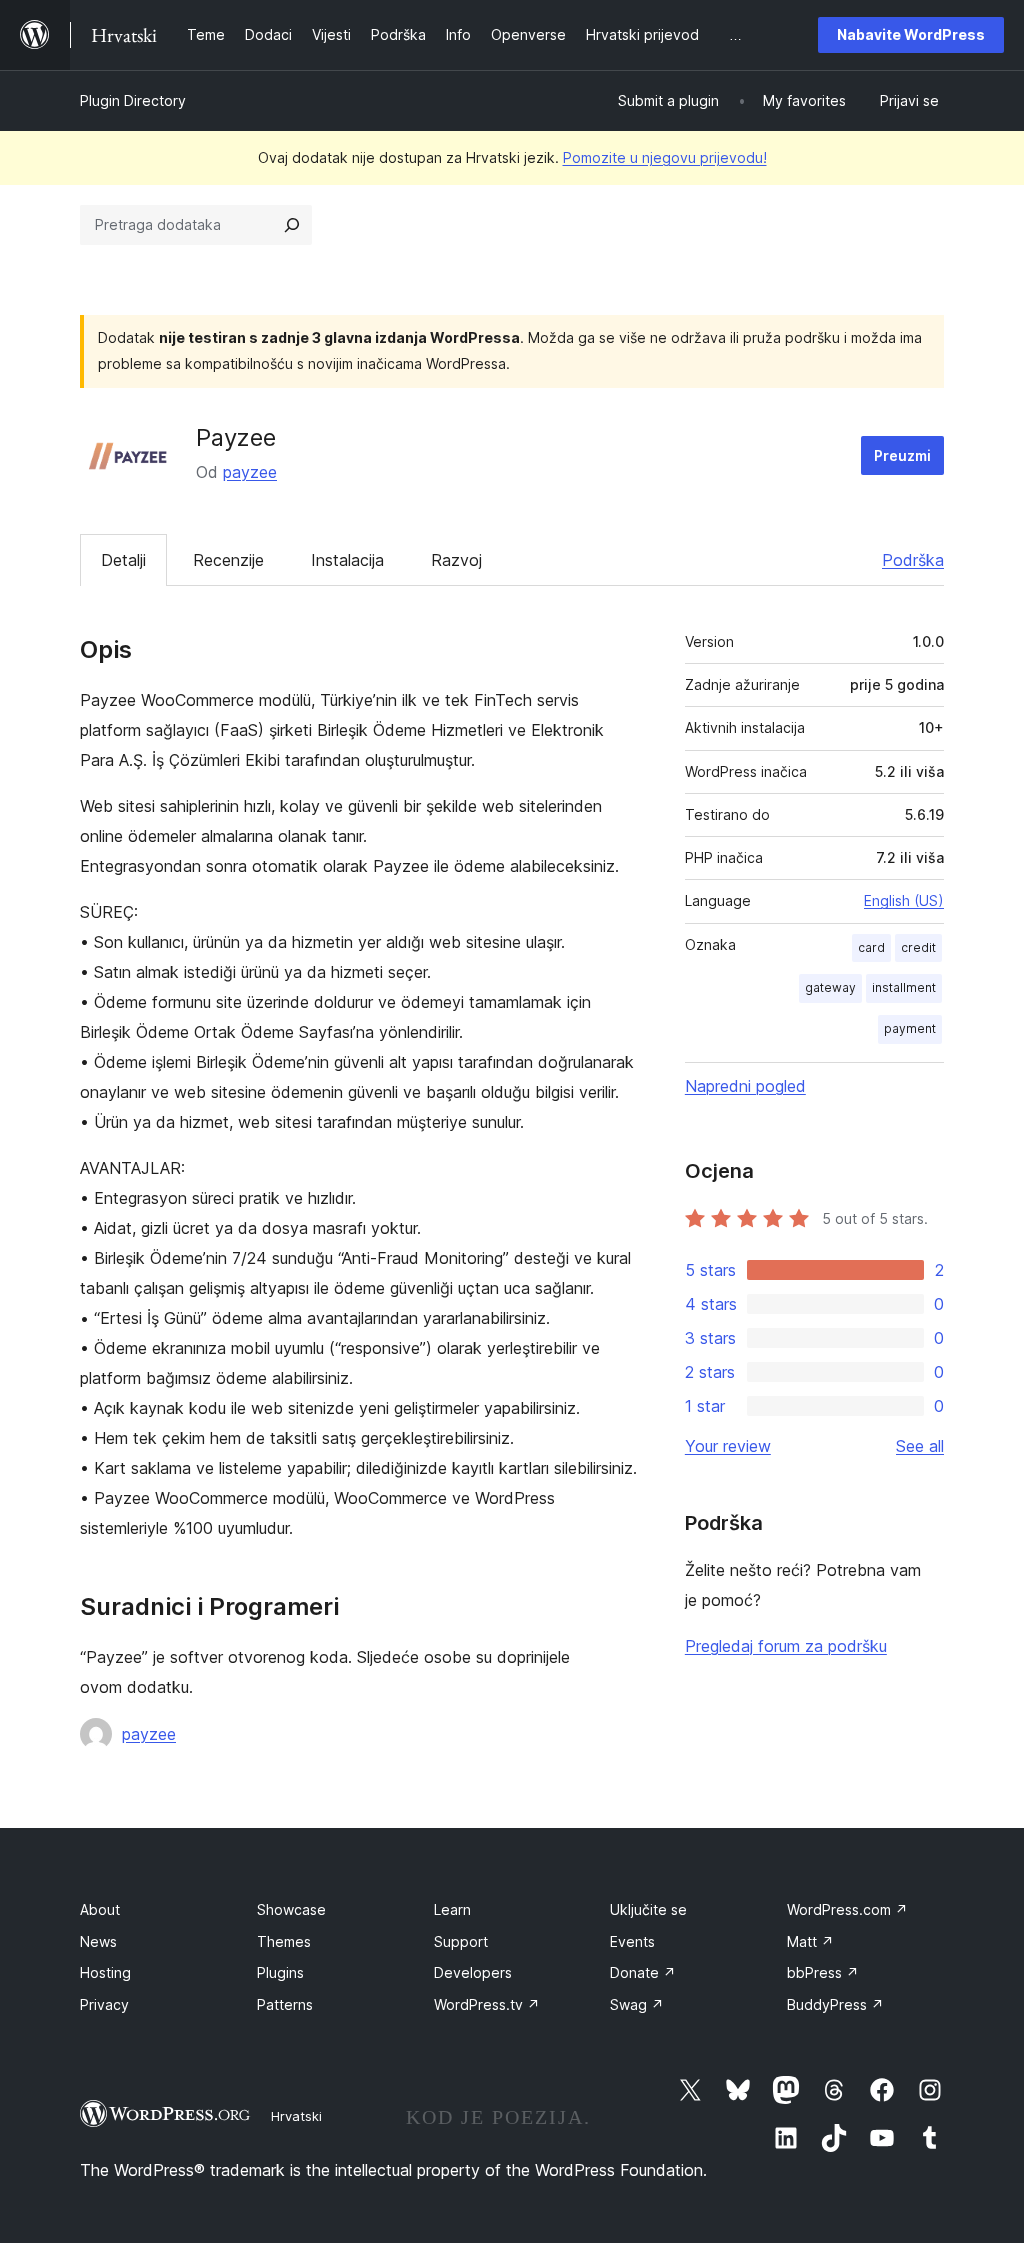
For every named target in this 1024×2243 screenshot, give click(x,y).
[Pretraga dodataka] (292, 225)
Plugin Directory (133, 100)
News (98, 1941)
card (871, 947)
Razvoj (456, 560)
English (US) (904, 900)
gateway (830, 987)
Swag (637, 2004)
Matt (810, 1941)
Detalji (123, 560)
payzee (250, 472)
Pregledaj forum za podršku (786, 1646)
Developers (473, 1972)
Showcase (291, 1909)
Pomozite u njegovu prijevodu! (665, 157)
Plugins (280, 1972)
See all (920, 1446)
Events (632, 1941)
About (100, 1909)
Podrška (913, 560)
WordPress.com (847, 1909)
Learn (452, 1909)
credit (918, 947)
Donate (643, 1972)
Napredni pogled (745, 1086)
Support (461, 1941)
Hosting (105, 1972)
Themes (284, 1941)
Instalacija (347, 560)
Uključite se (648, 1909)
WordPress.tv (487, 2004)
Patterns (285, 2004)
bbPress (823, 1972)
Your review (728, 1446)
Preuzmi (902, 455)
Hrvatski (296, 2116)
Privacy (104, 2004)
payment (910, 1028)
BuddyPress (835, 2004)
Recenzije (228, 560)
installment (904, 987)
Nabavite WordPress (911, 34)
